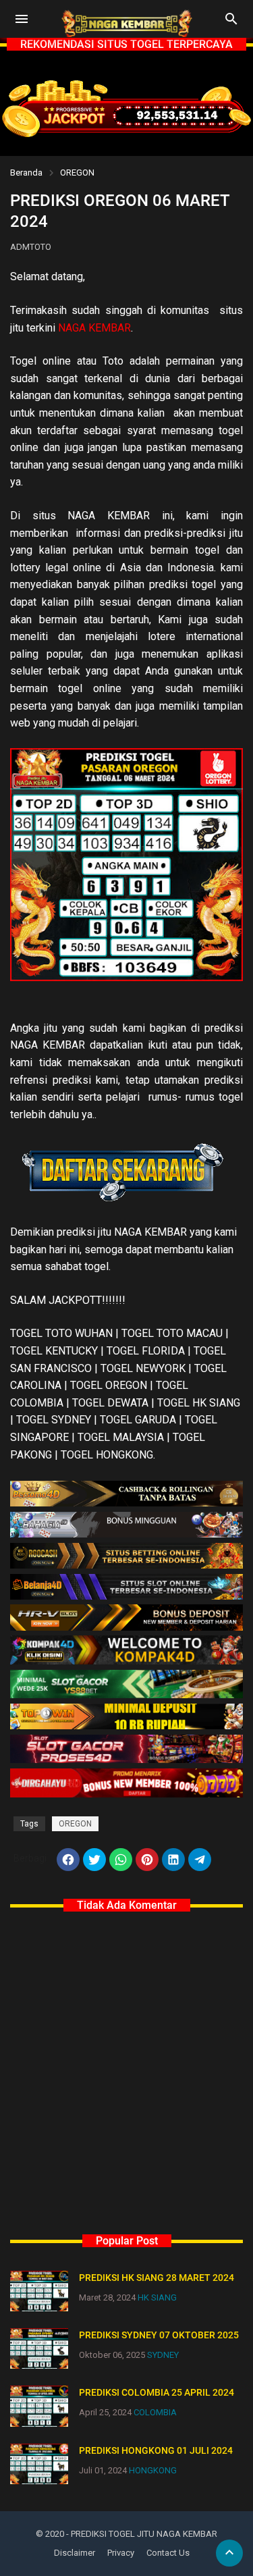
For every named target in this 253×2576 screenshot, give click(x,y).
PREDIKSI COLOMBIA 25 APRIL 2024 (157, 2392)
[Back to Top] (229, 2553)
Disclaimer (75, 2553)
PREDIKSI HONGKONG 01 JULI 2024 (156, 2450)
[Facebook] (68, 1860)
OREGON (77, 173)
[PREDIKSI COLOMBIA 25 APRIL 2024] (39, 2406)
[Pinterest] (147, 1860)
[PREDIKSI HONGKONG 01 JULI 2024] (39, 2464)
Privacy (121, 2553)
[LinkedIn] (173, 1860)
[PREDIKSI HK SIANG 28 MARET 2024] (39, 2291)
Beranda (26, 173)
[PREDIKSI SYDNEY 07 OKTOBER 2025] (39, 2348)
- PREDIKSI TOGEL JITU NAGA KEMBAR (142, 2534)
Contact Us (168, 2553)
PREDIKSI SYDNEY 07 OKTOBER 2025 (159, 2335)
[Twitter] (94, 1860)
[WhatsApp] (121, 1860)
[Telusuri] (231, 24)
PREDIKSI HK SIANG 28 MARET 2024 (157, 2278)
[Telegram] (200, 1860)
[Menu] (22, 19)
